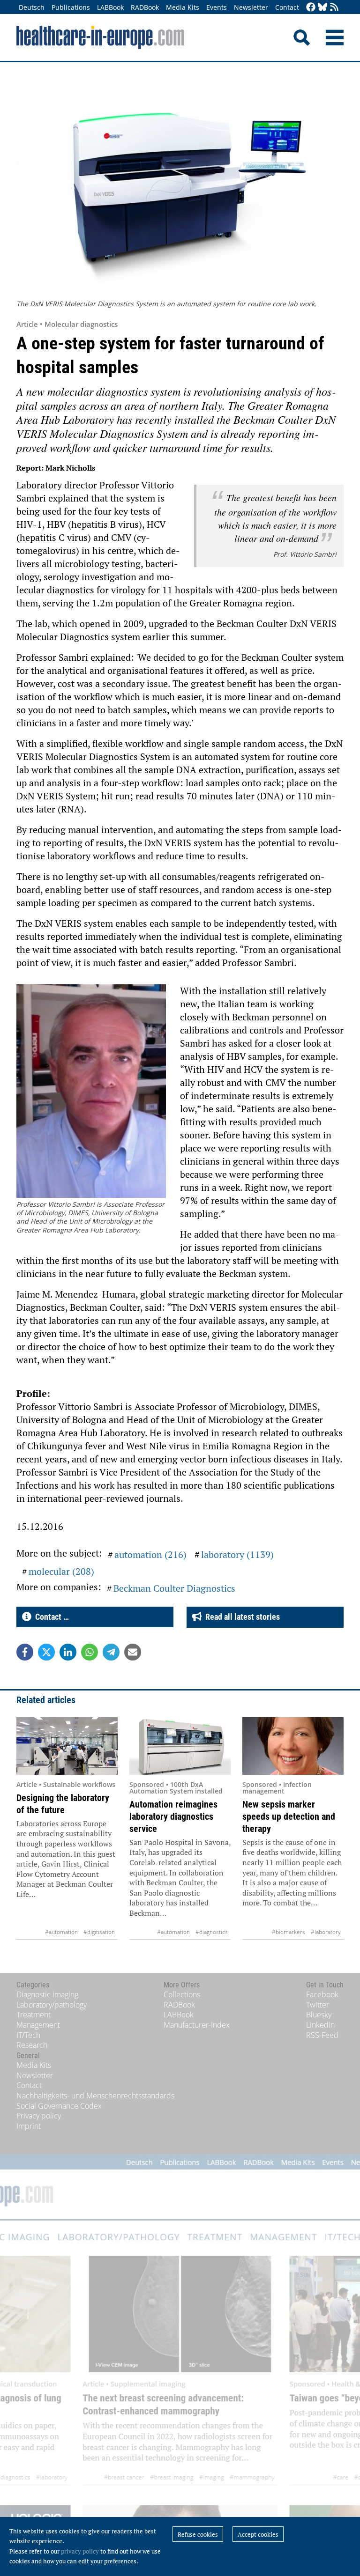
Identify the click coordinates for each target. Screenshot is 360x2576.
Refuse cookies (198, 2534)
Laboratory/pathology (52, 2005)
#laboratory (326, 1932)
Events (217, 7)
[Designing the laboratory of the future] (67, 1746)
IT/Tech (28, 2035)
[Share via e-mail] (133, 1652)
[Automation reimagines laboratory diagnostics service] (180, 1746)
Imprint (29, 2126)
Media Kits (183, 7)
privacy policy (80, 2551)
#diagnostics (212, 1932)
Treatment (34, 2015)
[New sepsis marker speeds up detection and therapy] (293, 1746)
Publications (71, 7)
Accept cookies (258, 2534)
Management (38, 2025)
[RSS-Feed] (334, 8)
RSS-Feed (322, 2035)
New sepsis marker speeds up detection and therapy (289, 1816)
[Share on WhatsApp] (90, 1652)
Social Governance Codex (59, 2106)
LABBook (110, 7)
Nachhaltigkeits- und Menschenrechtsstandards (95, 2096)
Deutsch (32, 7)
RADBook (145, 7)
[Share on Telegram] (111, 1652)
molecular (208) (61, 1571)
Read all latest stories (241, 1617)
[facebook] (311, 8)
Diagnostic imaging (47, 1994)
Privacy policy (39, 2116)
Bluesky (319, 2015)
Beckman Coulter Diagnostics (174, 1588)
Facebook (322, 1994)
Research (32, 2045)
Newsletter (251, 7)
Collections (182, 1994)
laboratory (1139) (237, 1554)
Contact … (50, 1617)
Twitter (318, 2005)
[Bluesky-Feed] (322, 8)
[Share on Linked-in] (68, 1652)
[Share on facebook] (25, 1652)
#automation (61, 1932)
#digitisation (99, 1932)
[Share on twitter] (46, 1652)
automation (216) (150, 1554)
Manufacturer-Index (197, 2025)
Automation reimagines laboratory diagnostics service (173, 1816)
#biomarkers (289, 1932)
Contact (287, 7)
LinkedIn (320, 2025)
